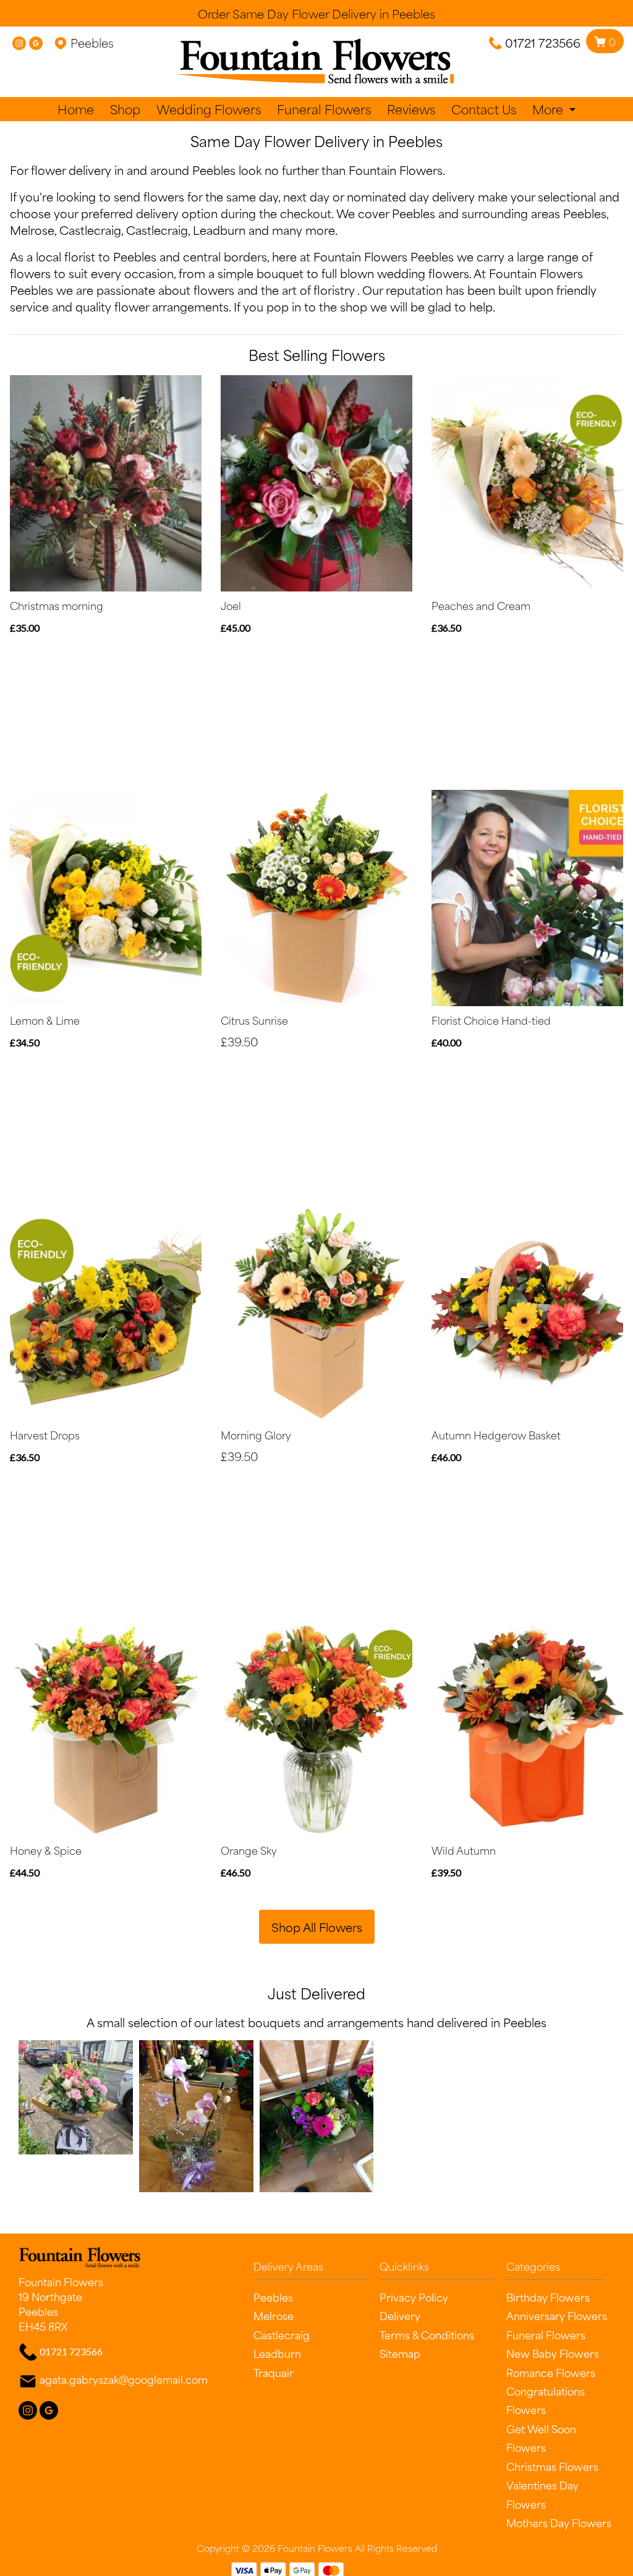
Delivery (400, 2315)
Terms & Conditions (427, 2334)
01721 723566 (543, 42)
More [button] (549, 109)
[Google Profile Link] (36, 42)
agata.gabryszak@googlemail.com (124, 2379)
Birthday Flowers (548, 2297)
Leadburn (219, 230)
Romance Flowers (551, 2372)
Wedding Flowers (209, 109)
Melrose (32, 230)
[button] (317, 2269)
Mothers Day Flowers (559, 2522)
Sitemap (400, 2353)
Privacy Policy (414, 2297)
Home (76, 109)
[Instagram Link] (19, 42)
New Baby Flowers (553, 2353)
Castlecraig (90, 230)
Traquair (274, 2372)
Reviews (411, 109)
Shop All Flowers (317, 1927)
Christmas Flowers (552, 2466)
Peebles (585, 213)
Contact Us (484, 109)
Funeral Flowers (324, 109)
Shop (125, 109)
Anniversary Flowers (557, 2315)
